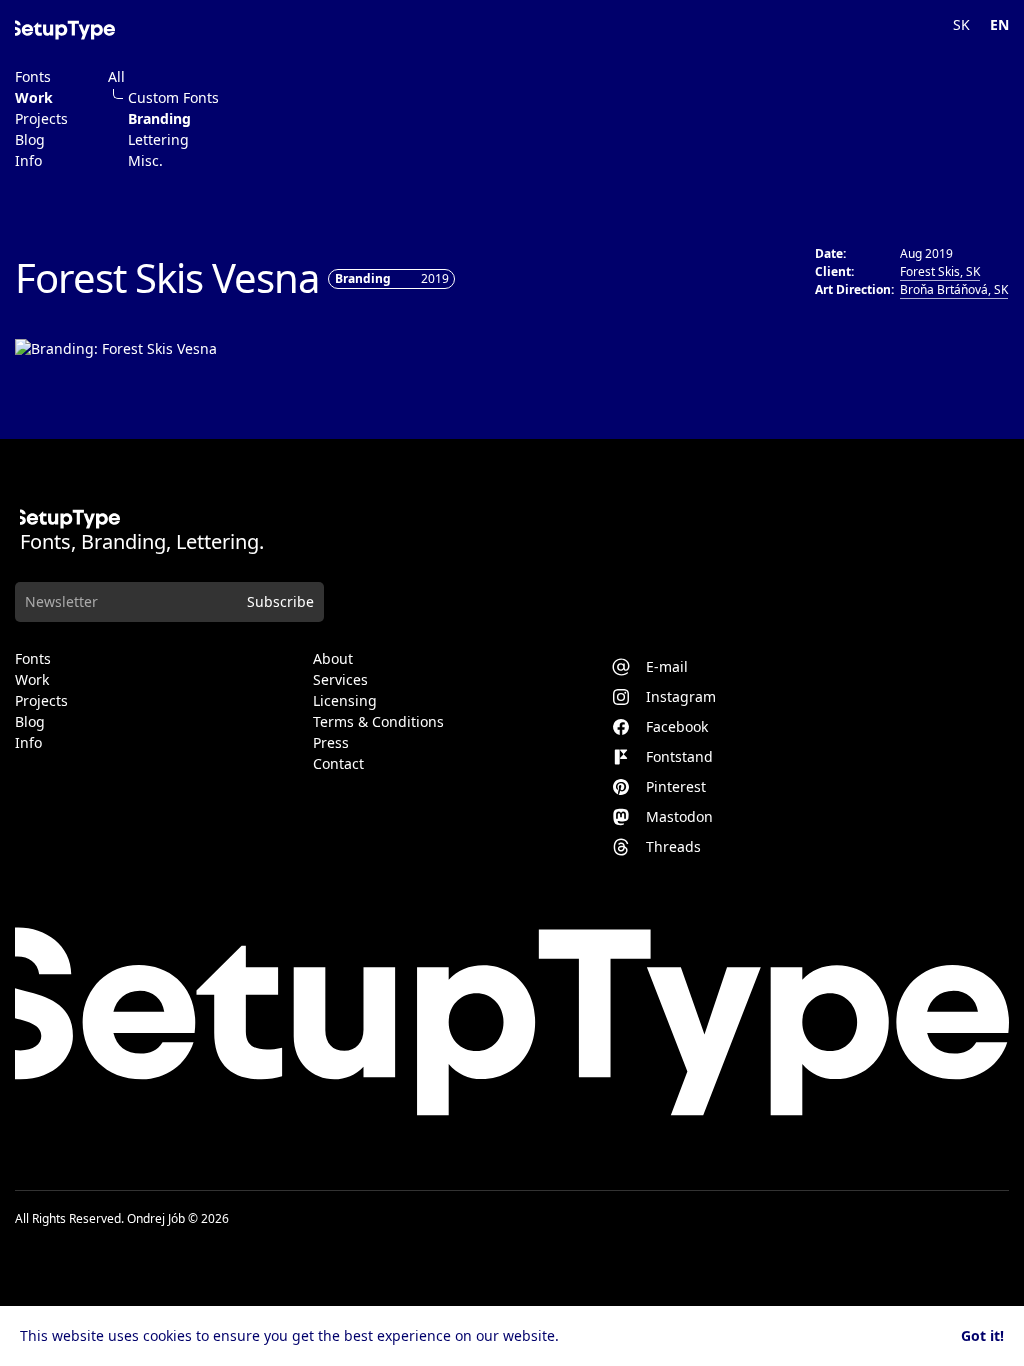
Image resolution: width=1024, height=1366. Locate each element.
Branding (159, 119)
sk (961, 24)
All (116, 77)
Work (34, 98)
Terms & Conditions (378, 722)
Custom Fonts (173, 98)
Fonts (33, 77)
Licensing (345, 701)
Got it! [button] (982, 1335)
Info (28, 161)
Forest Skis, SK (940, 271)
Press (331, 743)
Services (340, 680)
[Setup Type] (65, 30)
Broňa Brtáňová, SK (954, 289)
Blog (30, 140)
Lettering (158, 140)
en (999, 24)
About (333, 659)
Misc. (145, 161)
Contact (338, 764)
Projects (41, 119)
